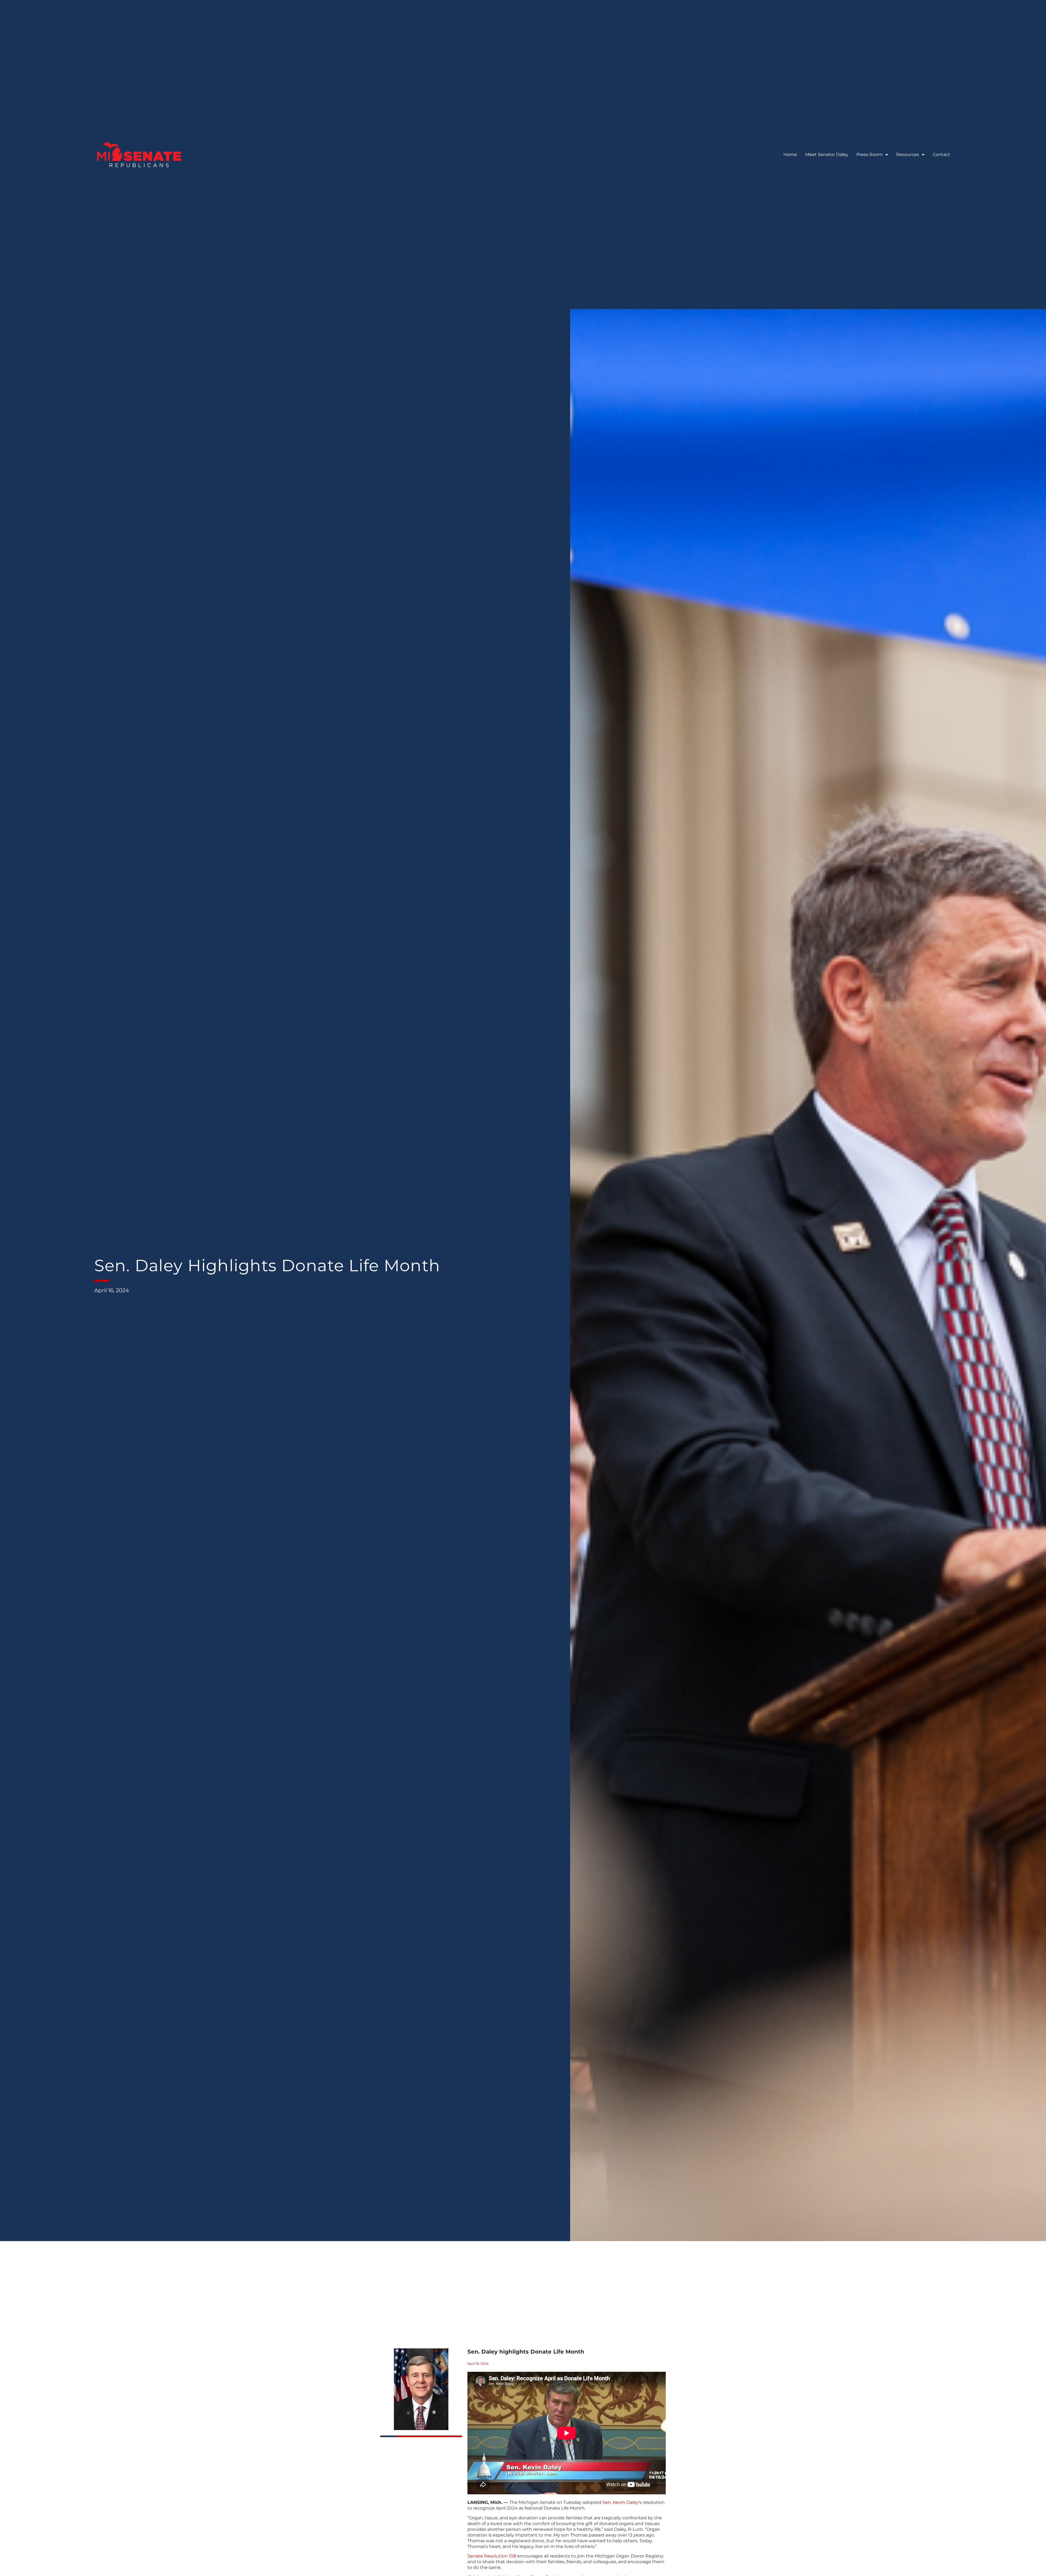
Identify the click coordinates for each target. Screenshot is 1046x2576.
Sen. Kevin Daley (621, 2502)
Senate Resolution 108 (492, 2556)
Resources (908, 155)
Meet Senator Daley (827, 155)
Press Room (869, 155)
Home (790, 155)
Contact (941, 155)
